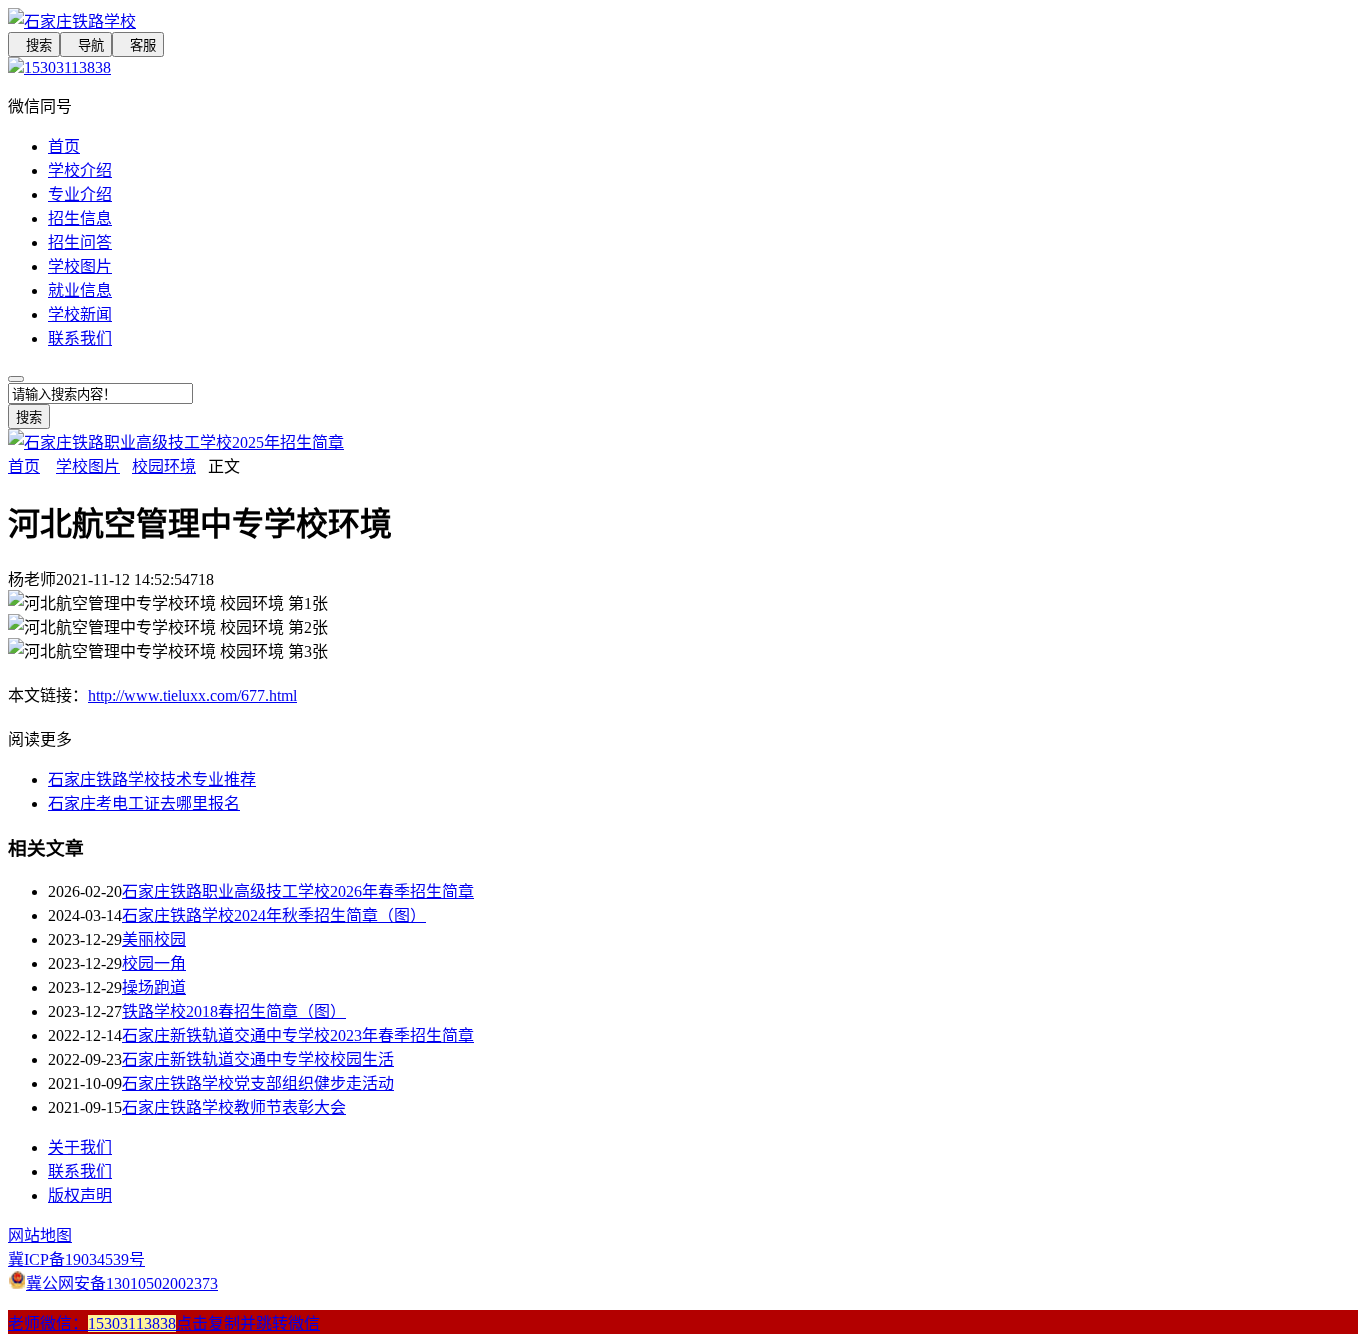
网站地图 (40, 1235)
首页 (64, 146)
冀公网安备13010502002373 (122, 1283)
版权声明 (80, 1195)
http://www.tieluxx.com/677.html (192, 695)
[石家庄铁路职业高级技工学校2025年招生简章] (176, 442)
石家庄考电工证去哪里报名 (144, 803)
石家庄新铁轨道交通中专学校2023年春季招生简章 (298, 1035)
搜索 (34, 45)
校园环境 (164, 466)
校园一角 (154, 963)
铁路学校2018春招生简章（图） (234, 1011)
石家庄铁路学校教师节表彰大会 (234, 1107)
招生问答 (80, 242)
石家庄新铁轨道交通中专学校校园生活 (258, 1059)
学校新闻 (80, 314)
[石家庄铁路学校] (520, 20)
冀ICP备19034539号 (76, 1259)
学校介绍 (80, 170)
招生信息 (80, 218)
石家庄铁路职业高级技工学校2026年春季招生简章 (298, 891)
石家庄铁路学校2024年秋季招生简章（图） (274, 915)
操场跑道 (154, 987)
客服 (138, 45)
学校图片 (80, 266)
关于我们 (80, 1147)
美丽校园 (154, 939)
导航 (86, 45)
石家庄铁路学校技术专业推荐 (152, 779)
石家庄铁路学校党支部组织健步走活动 (258, 1083)
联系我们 (80, 338)
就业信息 (80, 290)
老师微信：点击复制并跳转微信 (164, 1323)
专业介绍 (80, 194)
